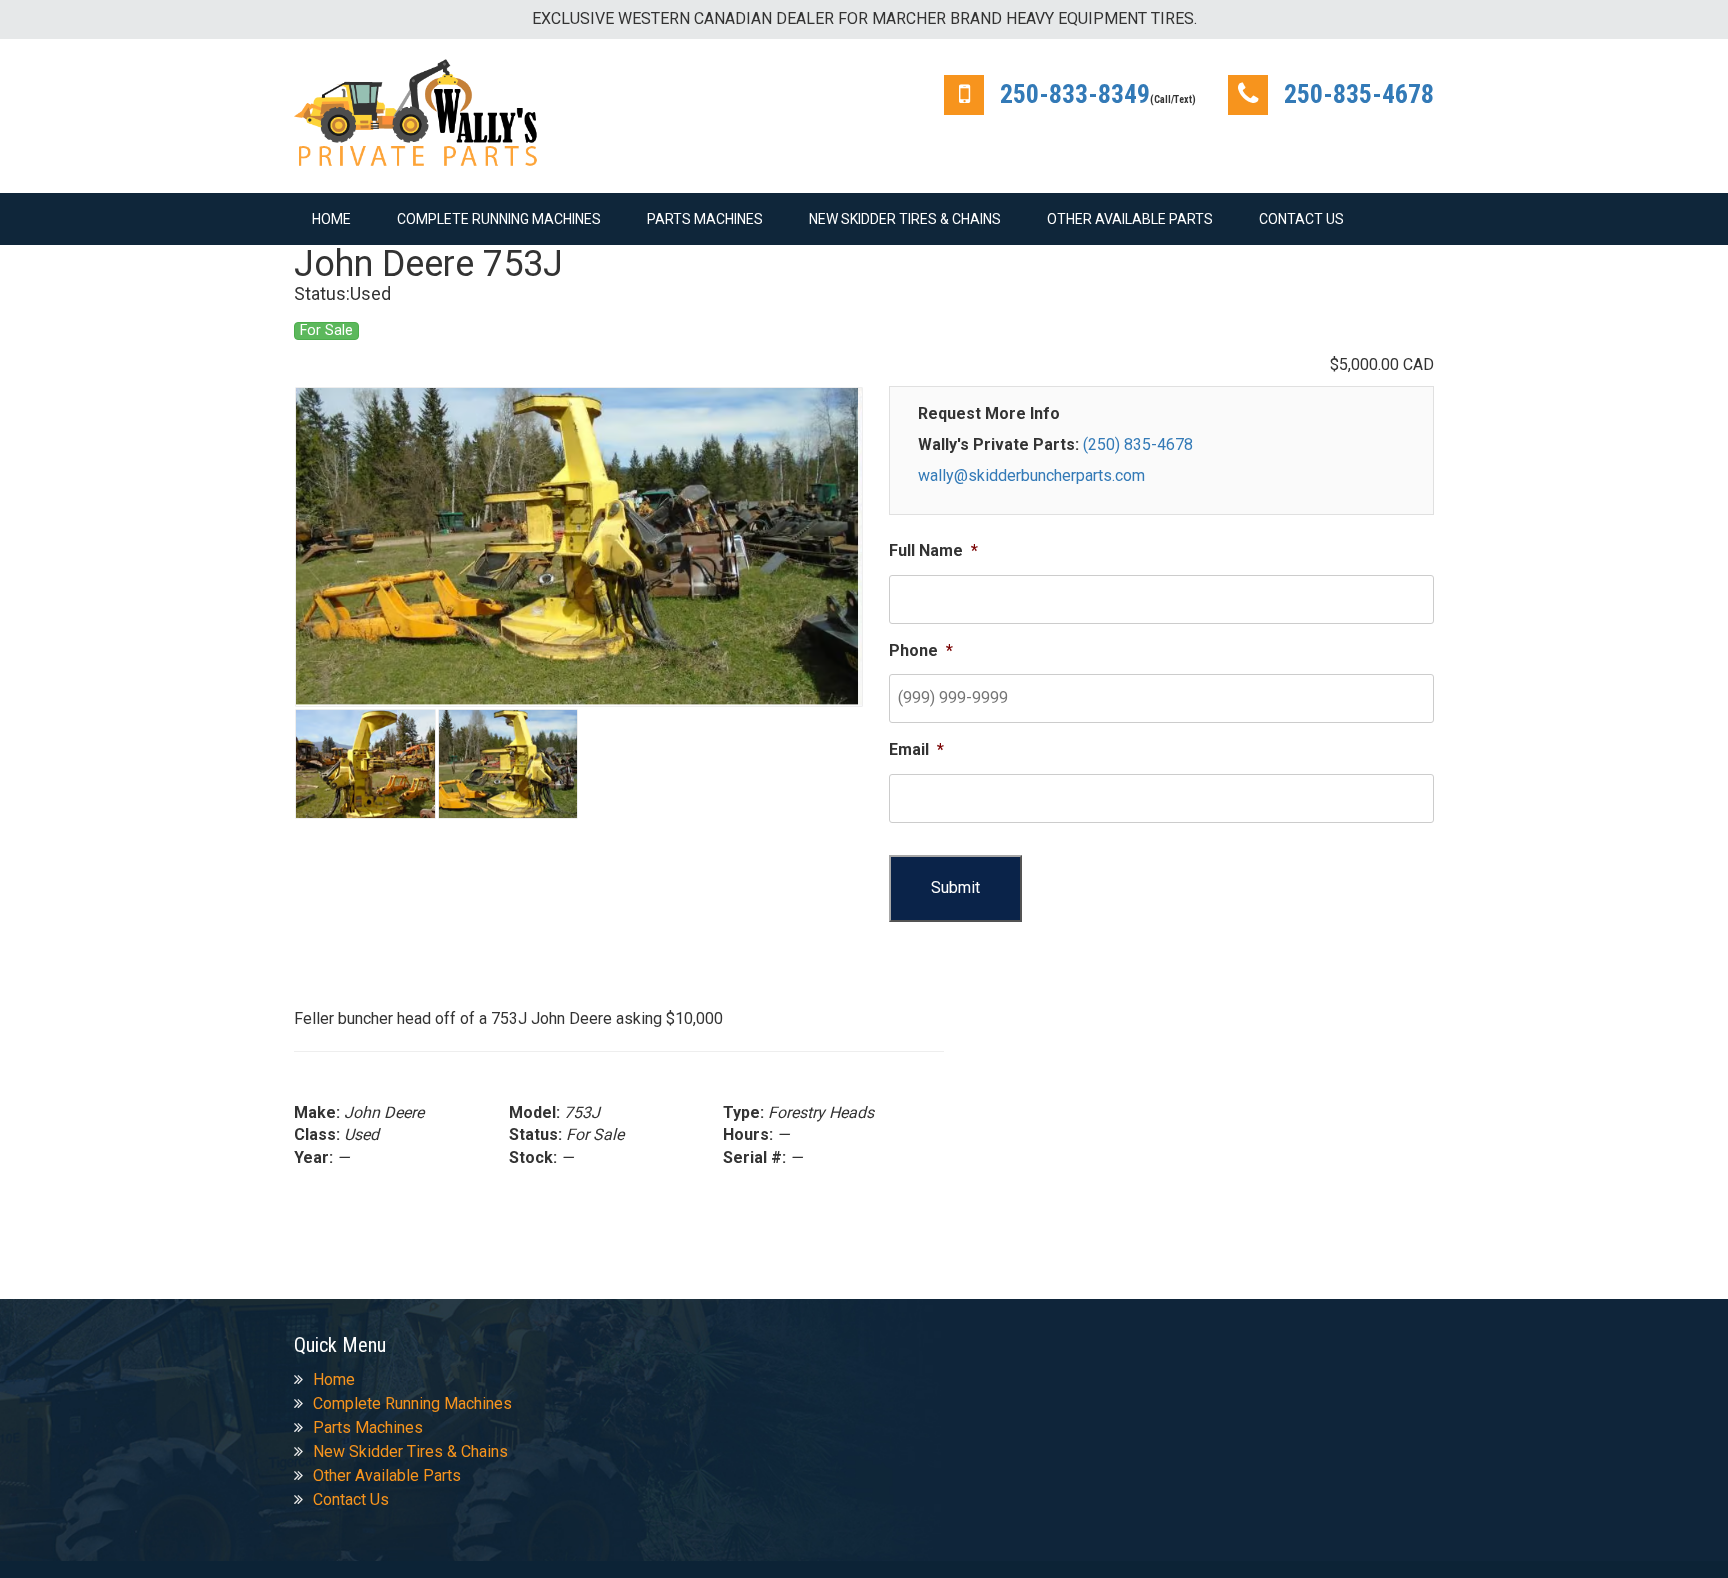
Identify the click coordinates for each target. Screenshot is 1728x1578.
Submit (955, 887)
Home (331, 219)
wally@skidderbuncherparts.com (1031, 475)
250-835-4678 (1359, 94)
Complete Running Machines (499, 219)
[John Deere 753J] (579, 547)
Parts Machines (705, 219)
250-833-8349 (1075, 94)
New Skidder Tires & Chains (905, 219)
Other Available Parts (1130, 219)
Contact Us (1301, 219)
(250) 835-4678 (1138, 444)
